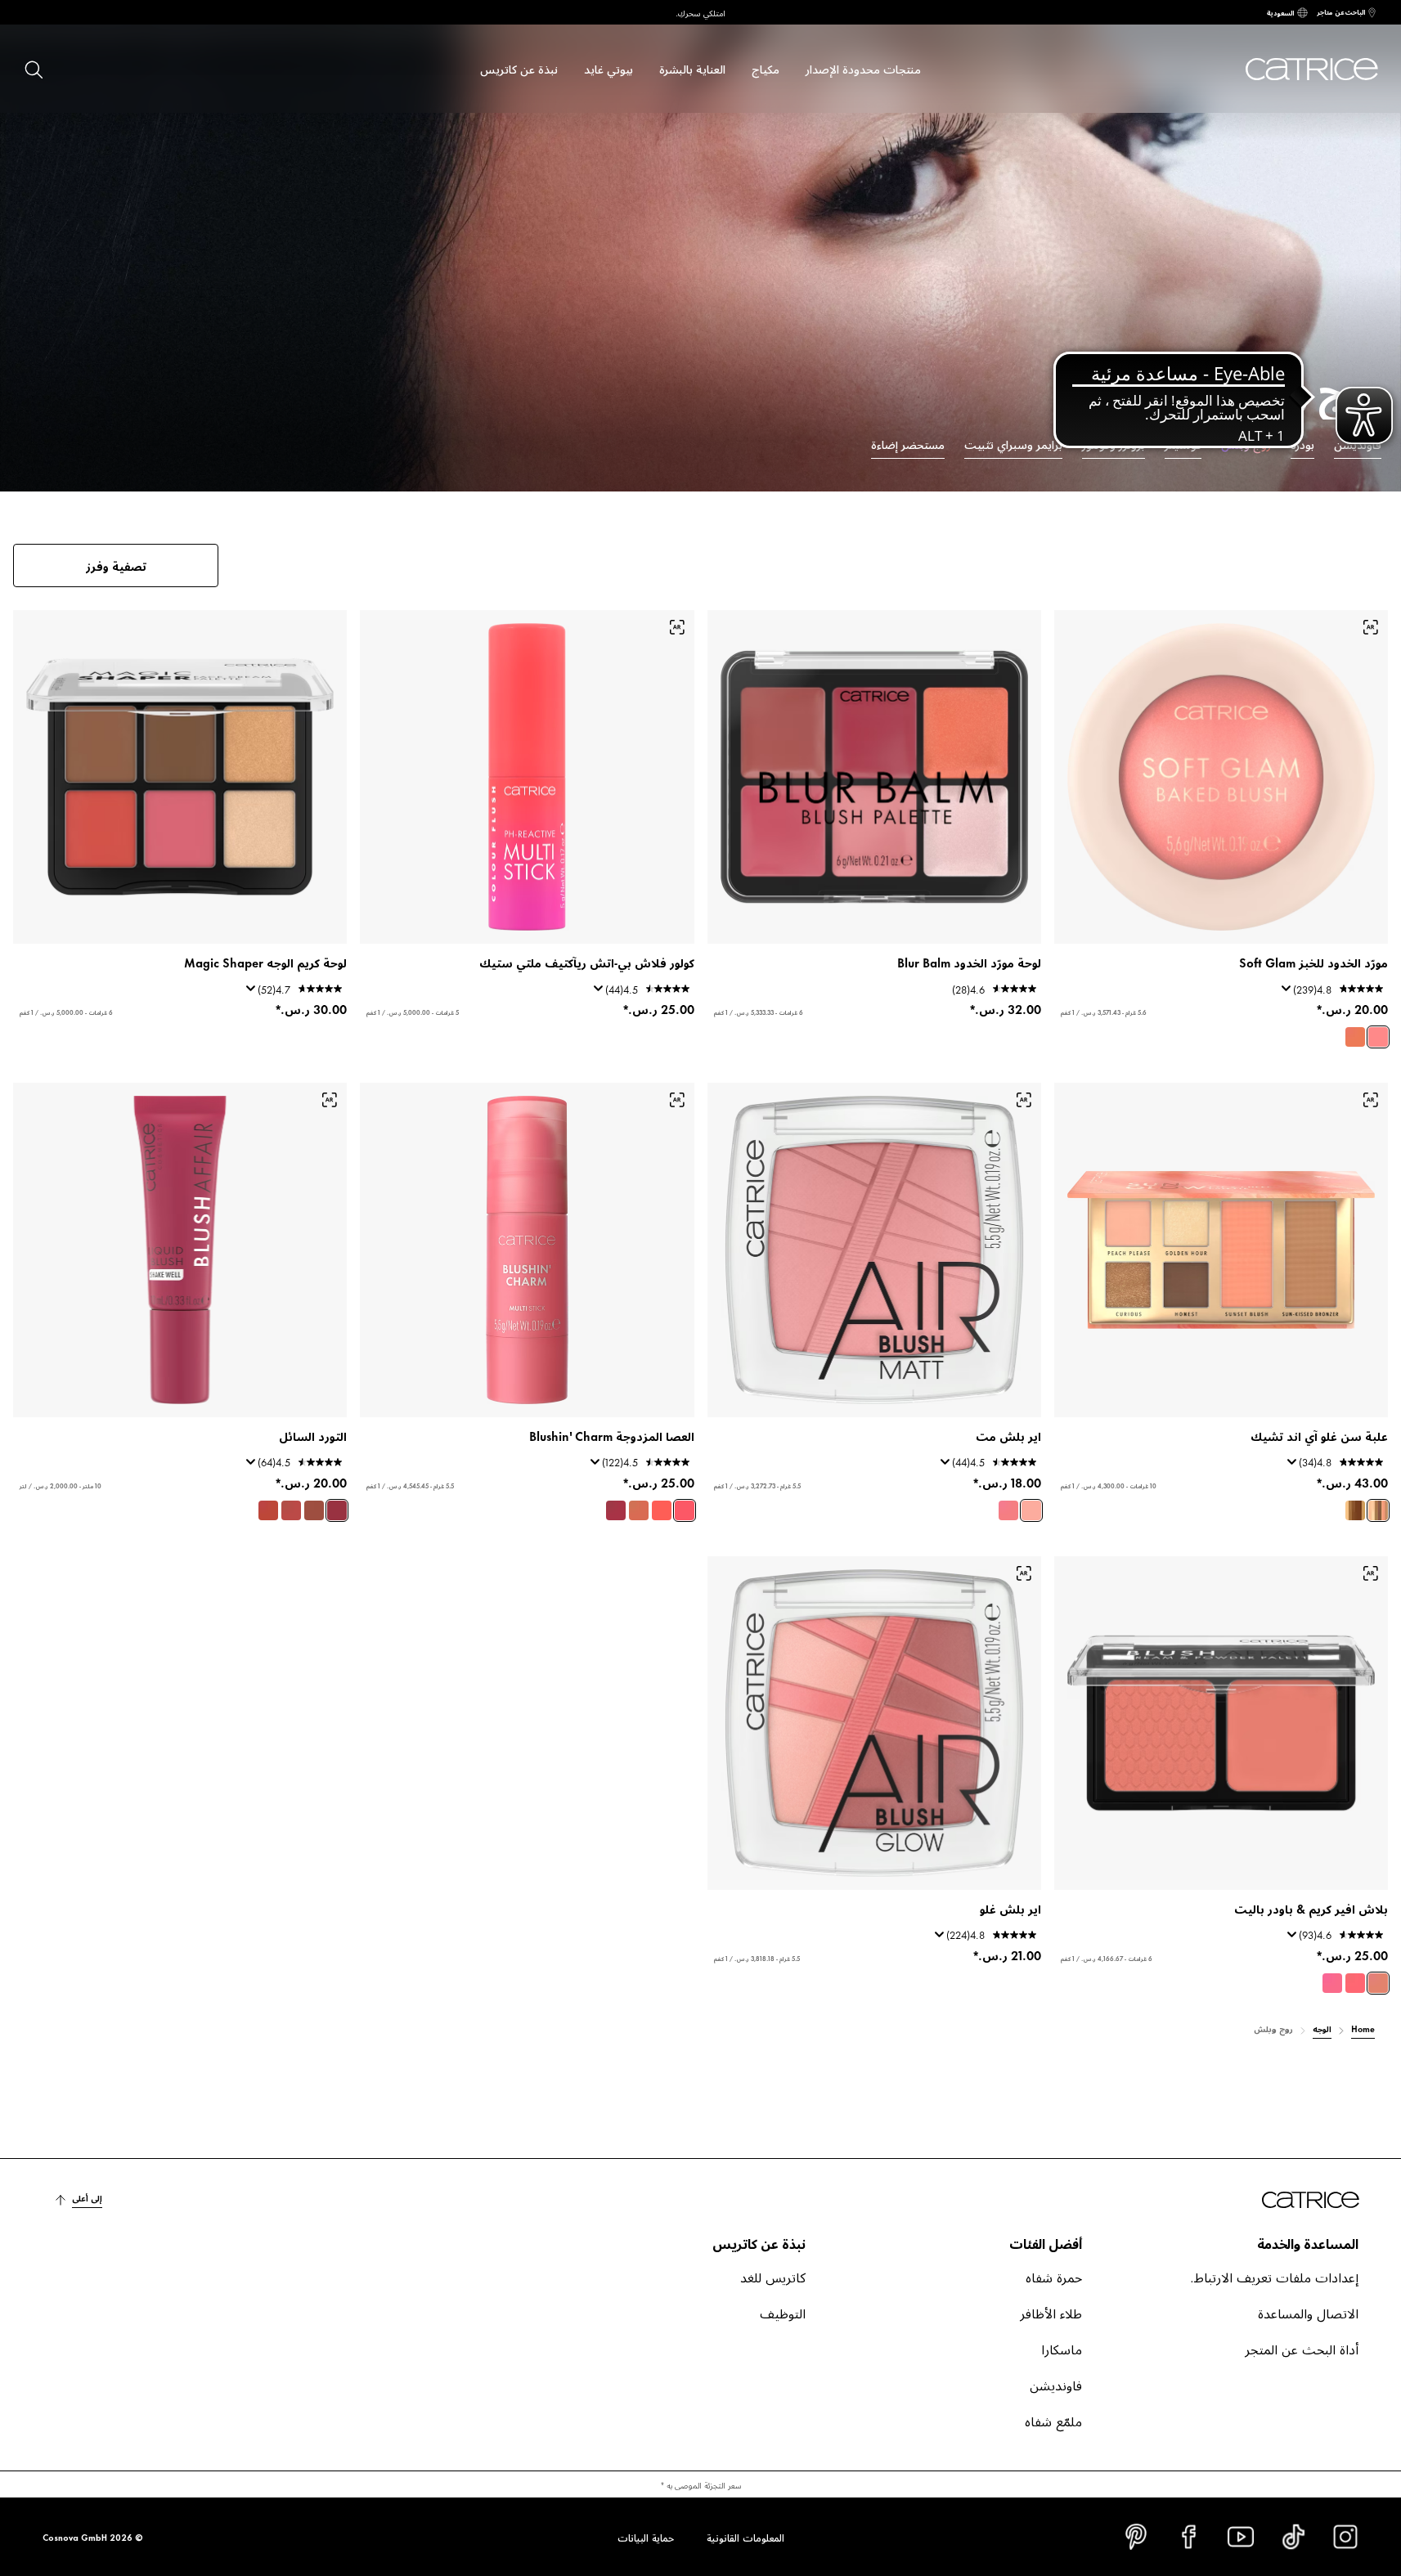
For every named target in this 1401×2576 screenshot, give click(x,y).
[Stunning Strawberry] (1355, 1983)
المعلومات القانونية (745, 2537)
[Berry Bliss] (337, 1510)
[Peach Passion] (1378, 1983)
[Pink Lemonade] (1031, 1510)
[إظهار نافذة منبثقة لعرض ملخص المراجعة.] (1283, 994)
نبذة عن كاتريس (519, 68)
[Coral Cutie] (662, 1510)
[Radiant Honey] (639, 1510)
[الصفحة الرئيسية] (1303, 69)
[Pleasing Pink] (1332, 1983)
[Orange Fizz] (268, 1510)
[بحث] (33, 69)
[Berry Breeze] (1008, 1510)
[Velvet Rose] (314, 1510)
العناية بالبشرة (692, 68)
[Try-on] (1371, 627)
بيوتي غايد (608, 68)
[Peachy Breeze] (1355, 1037)
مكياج (766, 68)
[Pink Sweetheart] (685, 1510)
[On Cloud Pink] (1378, 1037)
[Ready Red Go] (291, 1510)
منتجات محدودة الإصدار (863, 68)
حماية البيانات (646, 2537)
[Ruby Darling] (616, 1510)
